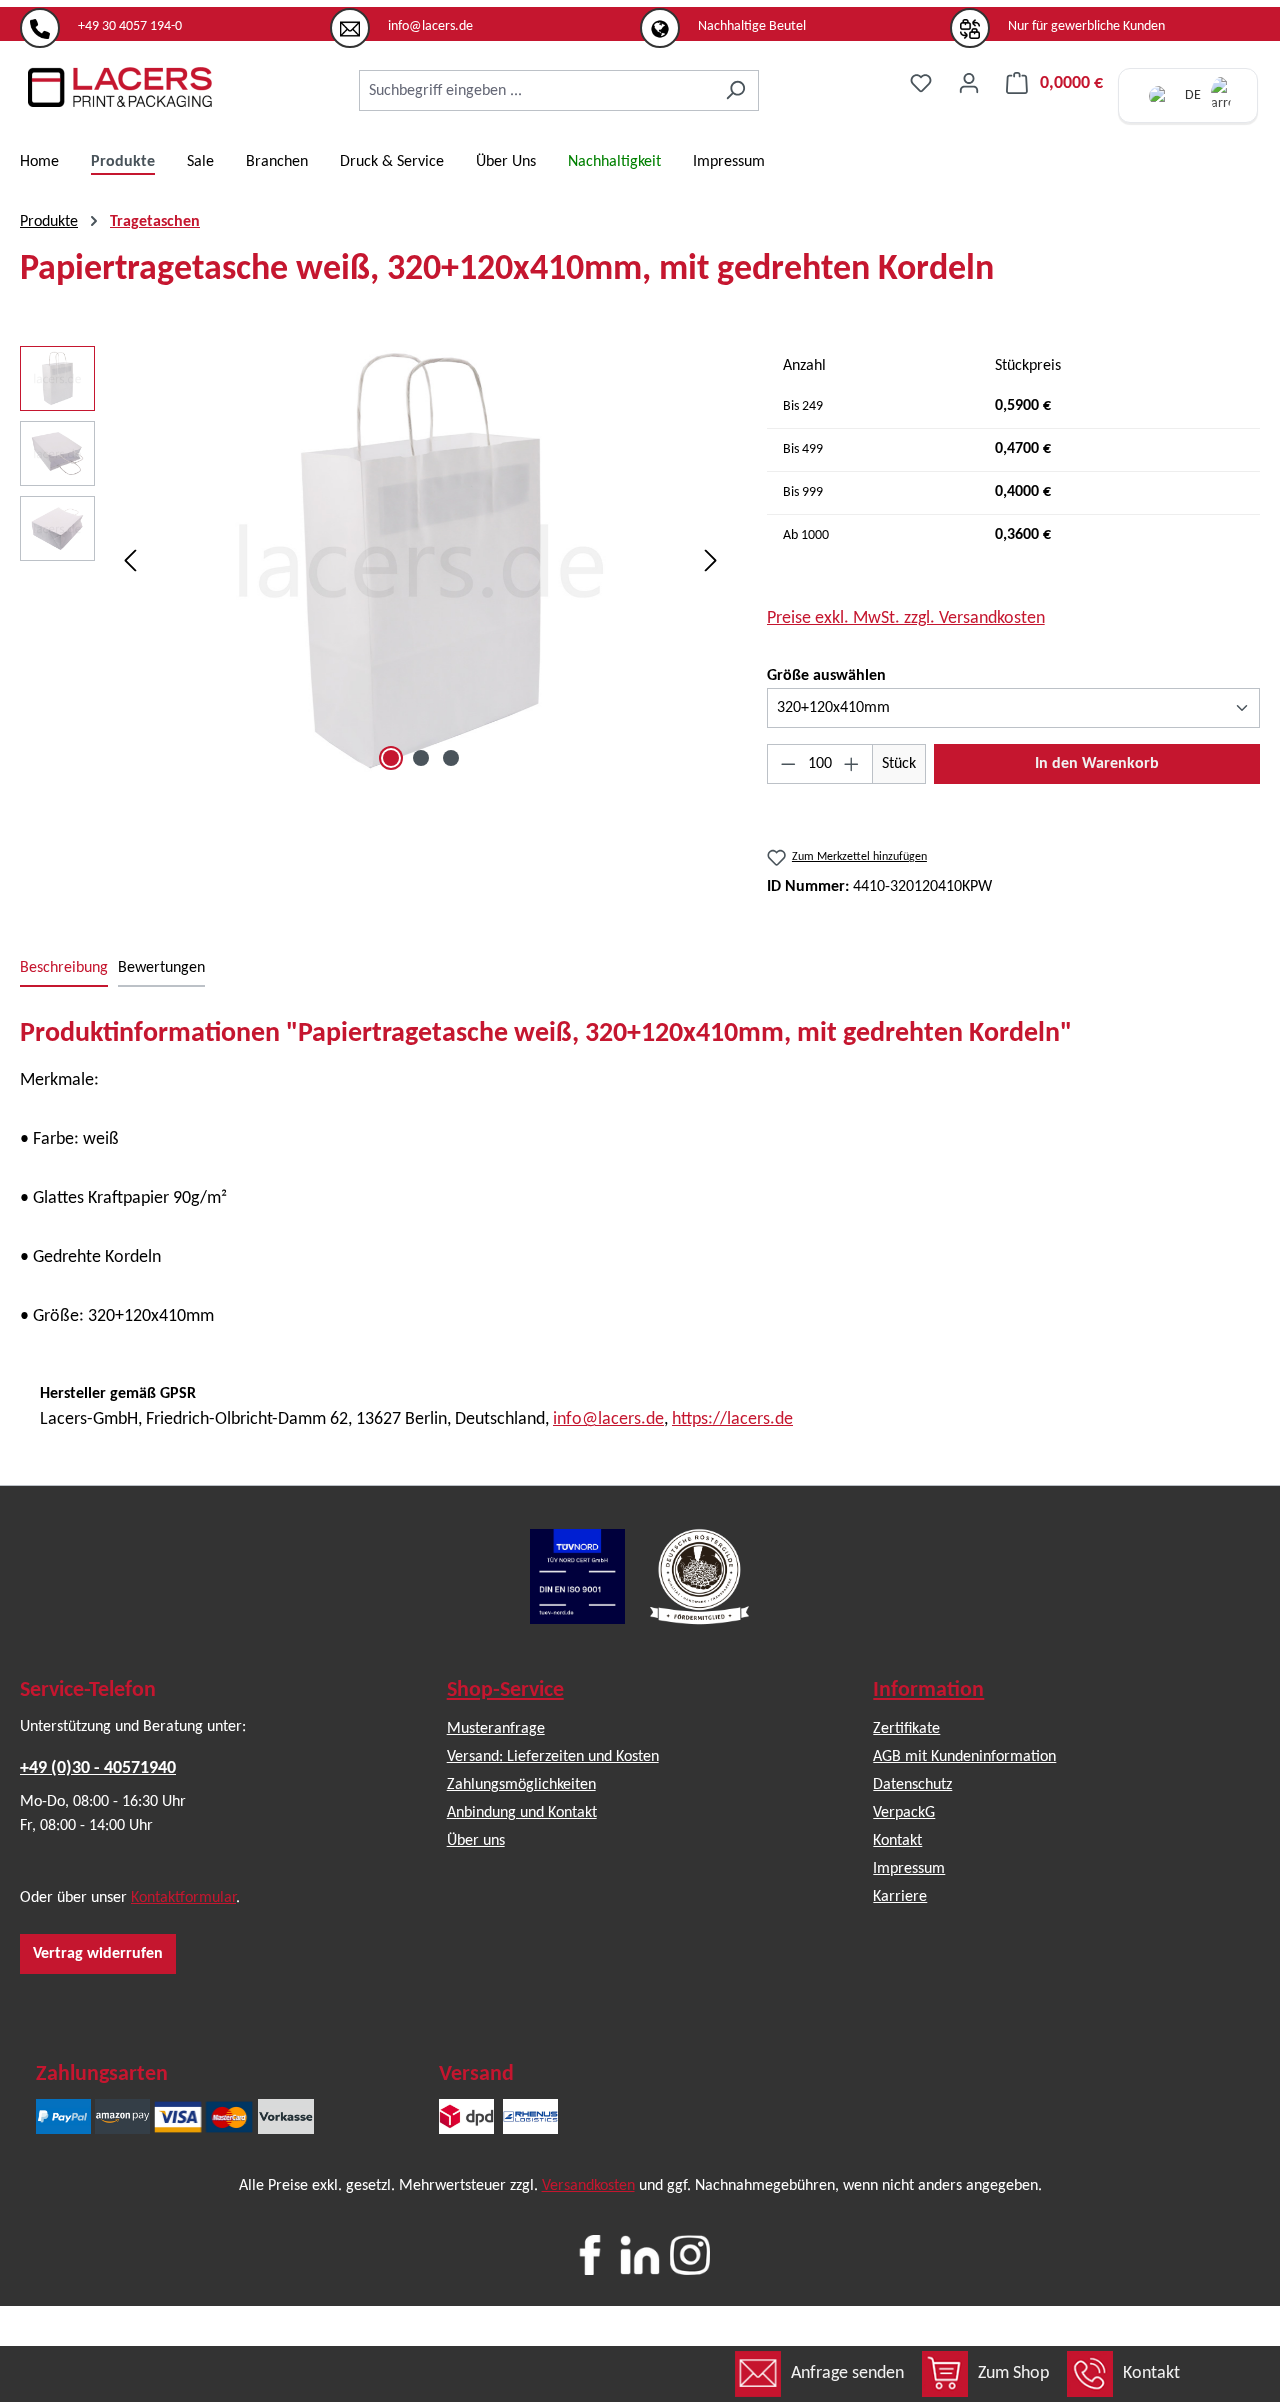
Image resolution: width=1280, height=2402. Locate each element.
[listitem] (175, 19)
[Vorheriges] (130, 561)
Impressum (909, 1869)
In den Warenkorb (1097, 764)
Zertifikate (906, 1729)
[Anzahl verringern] (788, 764)
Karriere (900, 1897)
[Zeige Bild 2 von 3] (421, 758)
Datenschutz (912, 1785)
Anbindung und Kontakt (522, 1813)
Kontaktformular (183, 1898)
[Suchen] (735, 90)
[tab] (64, 969)
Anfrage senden (847, 2373)
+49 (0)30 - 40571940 (98, 1768)
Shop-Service (505, 1690)
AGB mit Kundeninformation (964, 1757)
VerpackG (904, 1813)
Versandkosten (588, 2186)
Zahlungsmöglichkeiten (521, 1785)
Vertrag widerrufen (98, 1954)
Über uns (476, 1841)
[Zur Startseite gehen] (120, 87)
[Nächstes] (711, 561)
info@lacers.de (608, 1419)
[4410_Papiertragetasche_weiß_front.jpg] (421, 561)
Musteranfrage (496, 1729)
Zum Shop (1013, 2373)
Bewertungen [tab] (161, 968)
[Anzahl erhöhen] (852, 764)
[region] (373, 561)
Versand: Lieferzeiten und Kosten (553, 1757)
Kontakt (1151, 2373)
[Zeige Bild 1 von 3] (391, 758)
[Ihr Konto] (969, 83)
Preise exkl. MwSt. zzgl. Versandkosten (906, 618)
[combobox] (536, 90)
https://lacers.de (732, 1419)
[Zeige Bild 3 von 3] (451, 758)
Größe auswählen (826, 675)
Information (928, 1690)
